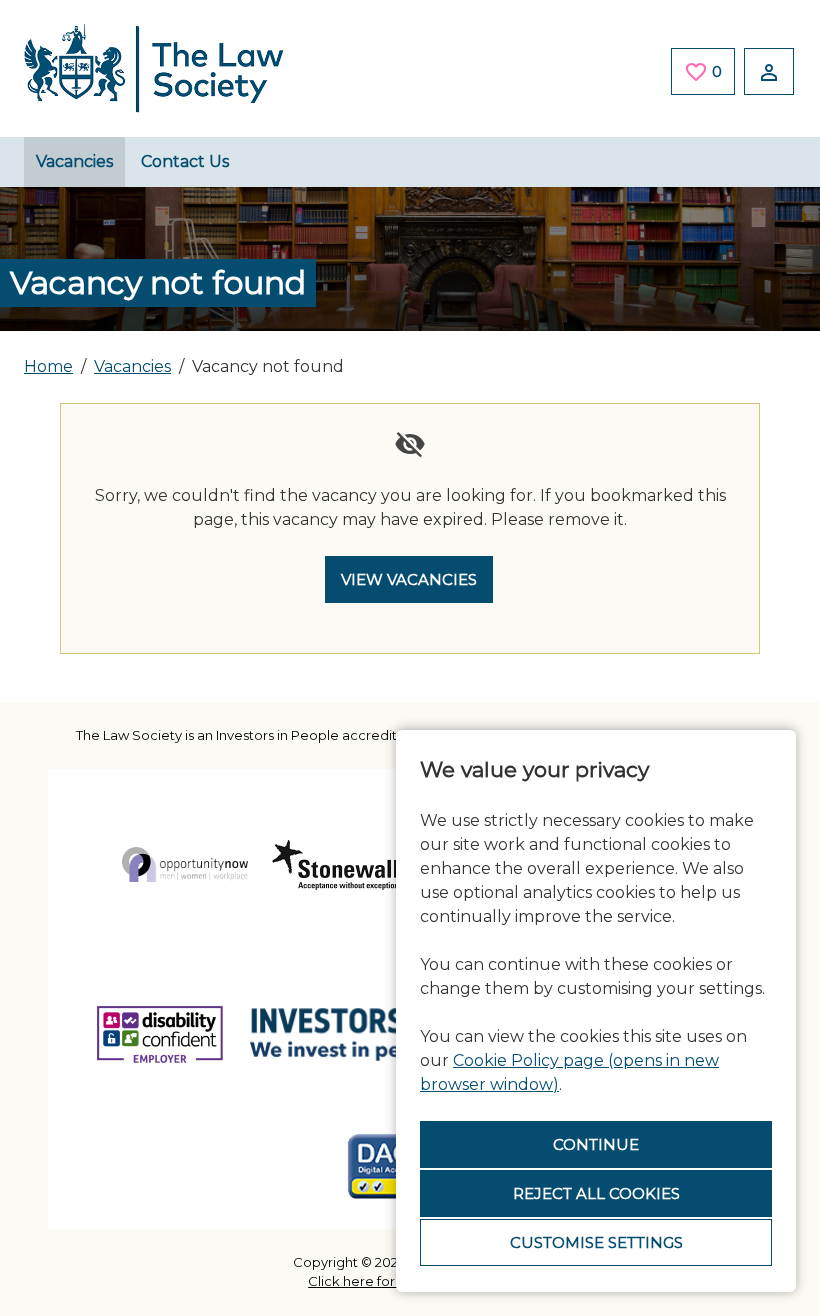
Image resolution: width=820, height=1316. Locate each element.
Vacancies (74, 161)
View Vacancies (409, 579)
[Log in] (769, 71)
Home (48, 366)
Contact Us (185, 161)
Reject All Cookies (596, 1193)
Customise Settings (596, 1242)
